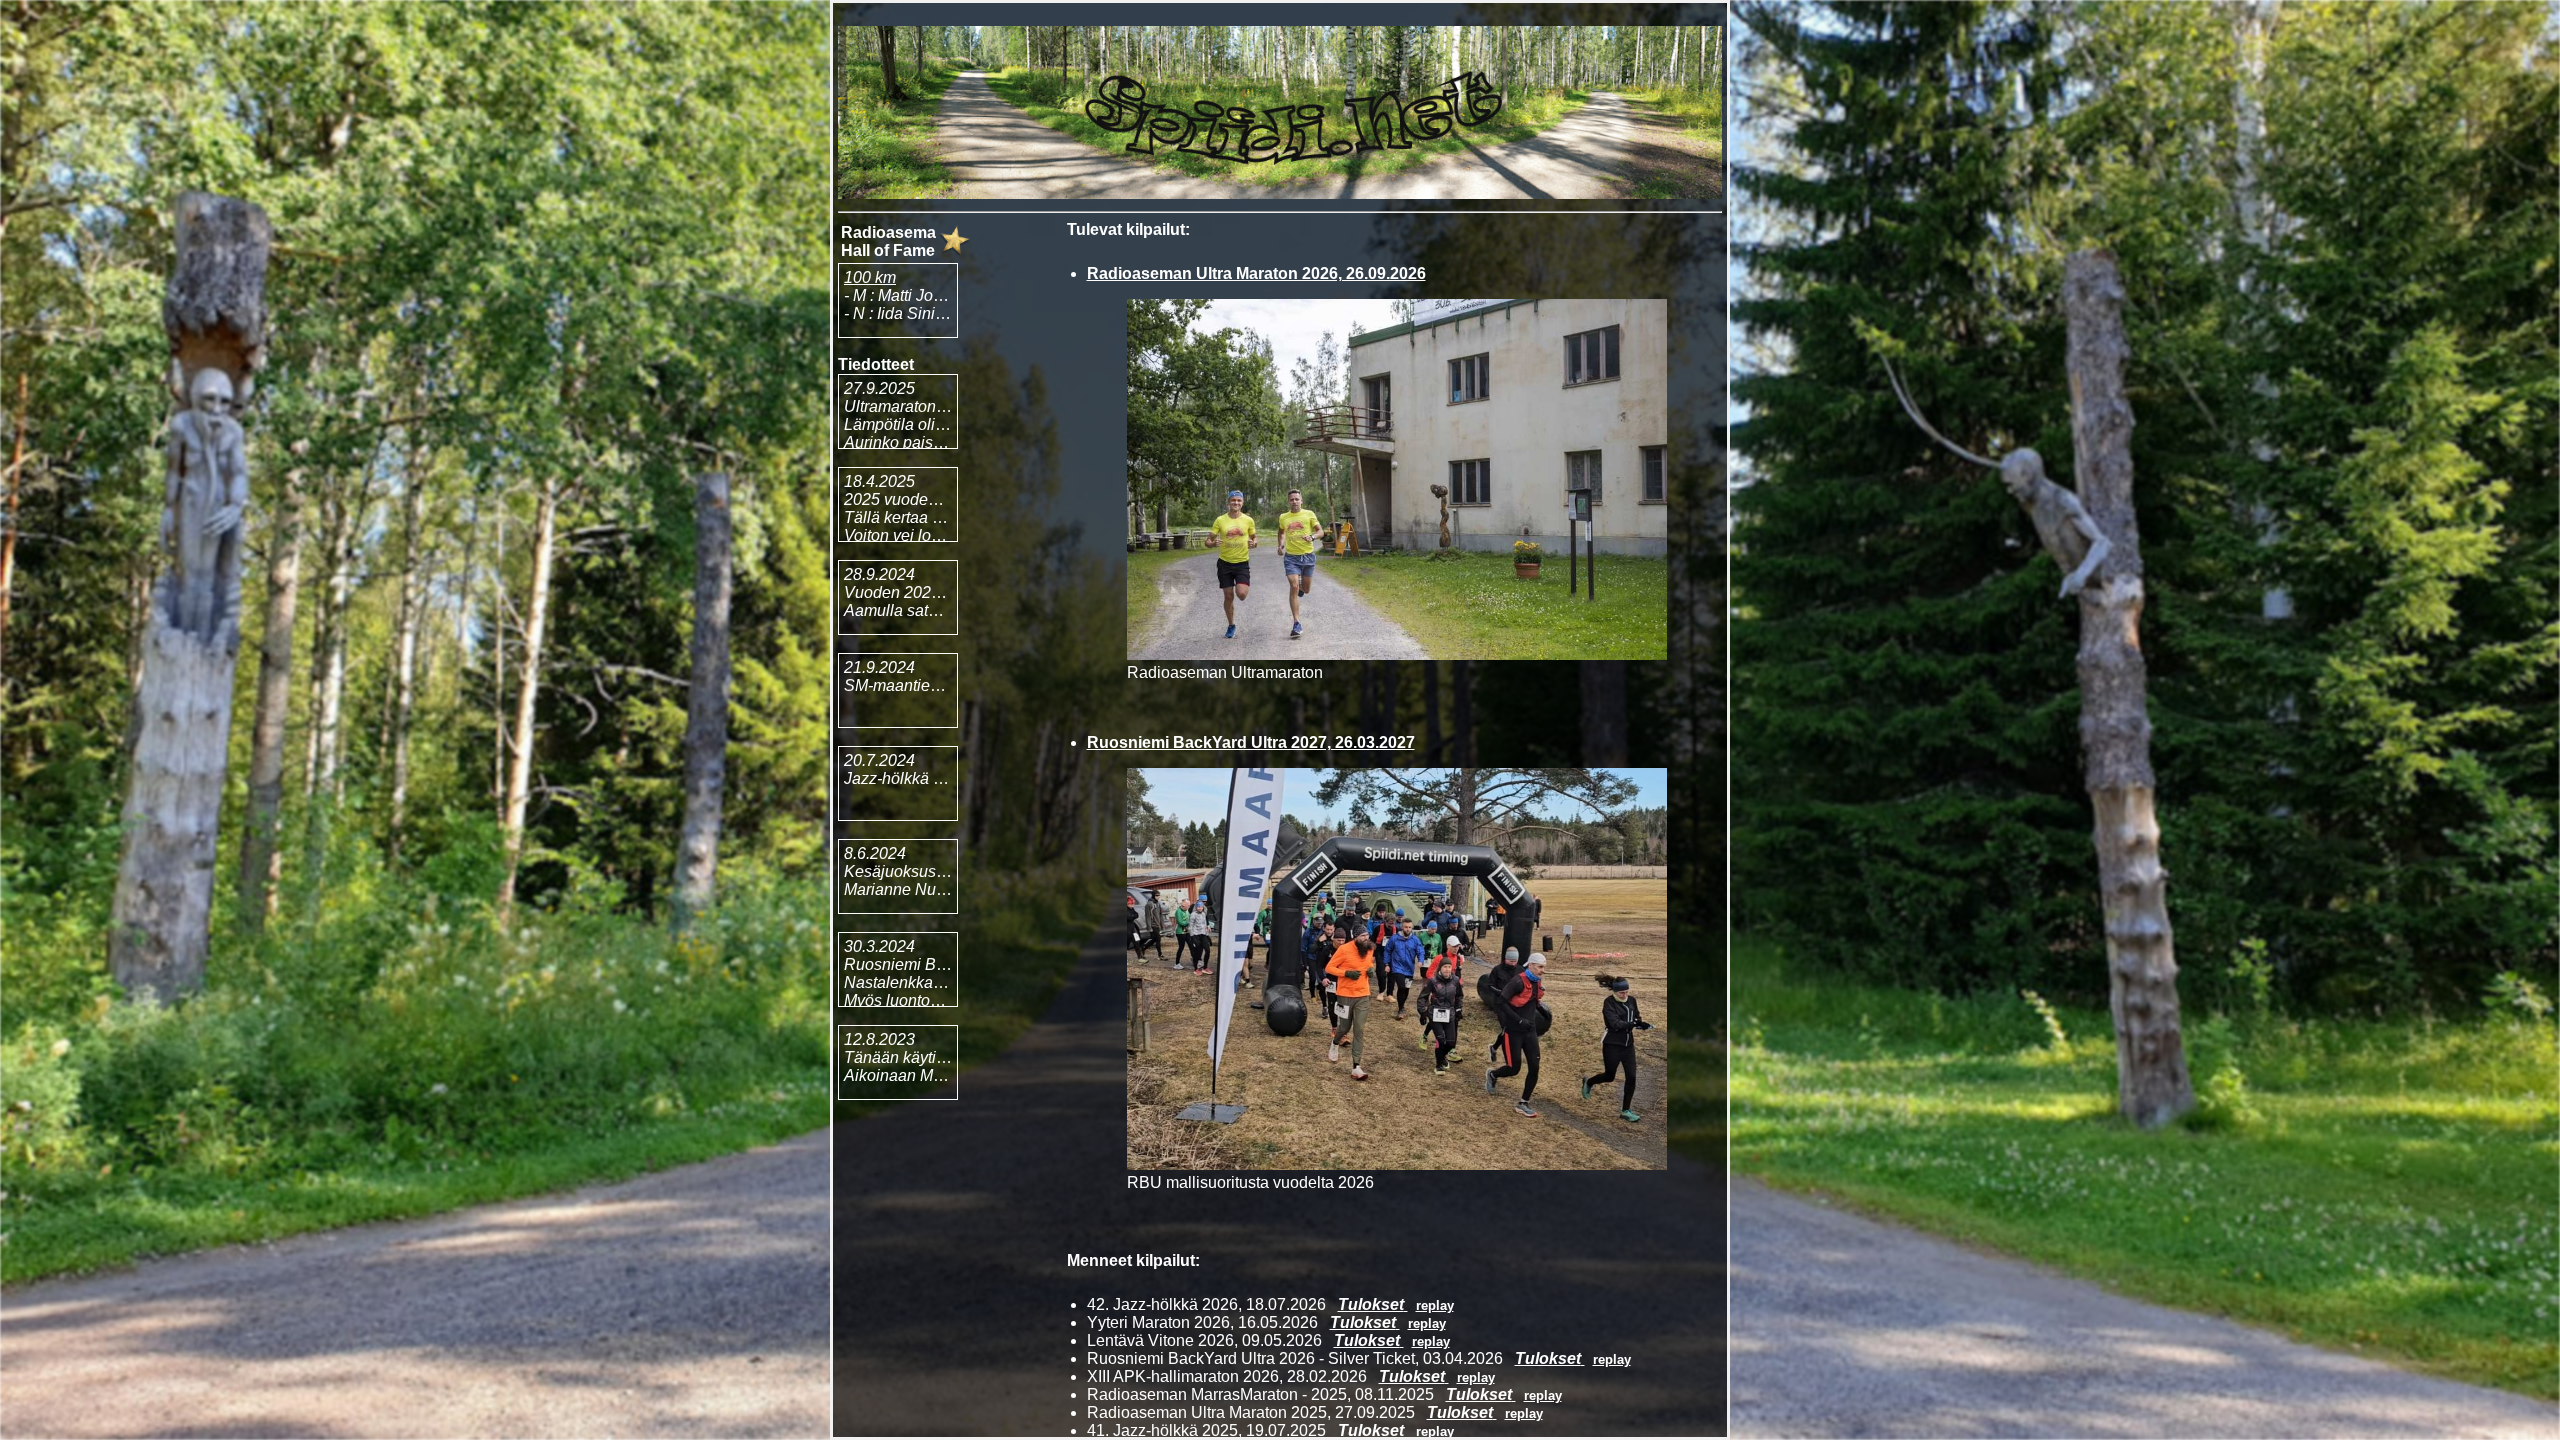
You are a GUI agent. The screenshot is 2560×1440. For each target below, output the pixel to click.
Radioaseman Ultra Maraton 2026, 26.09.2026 (1256, 273)
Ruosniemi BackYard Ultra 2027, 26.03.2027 (1251, 742)
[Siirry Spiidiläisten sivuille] (1280, 193)
